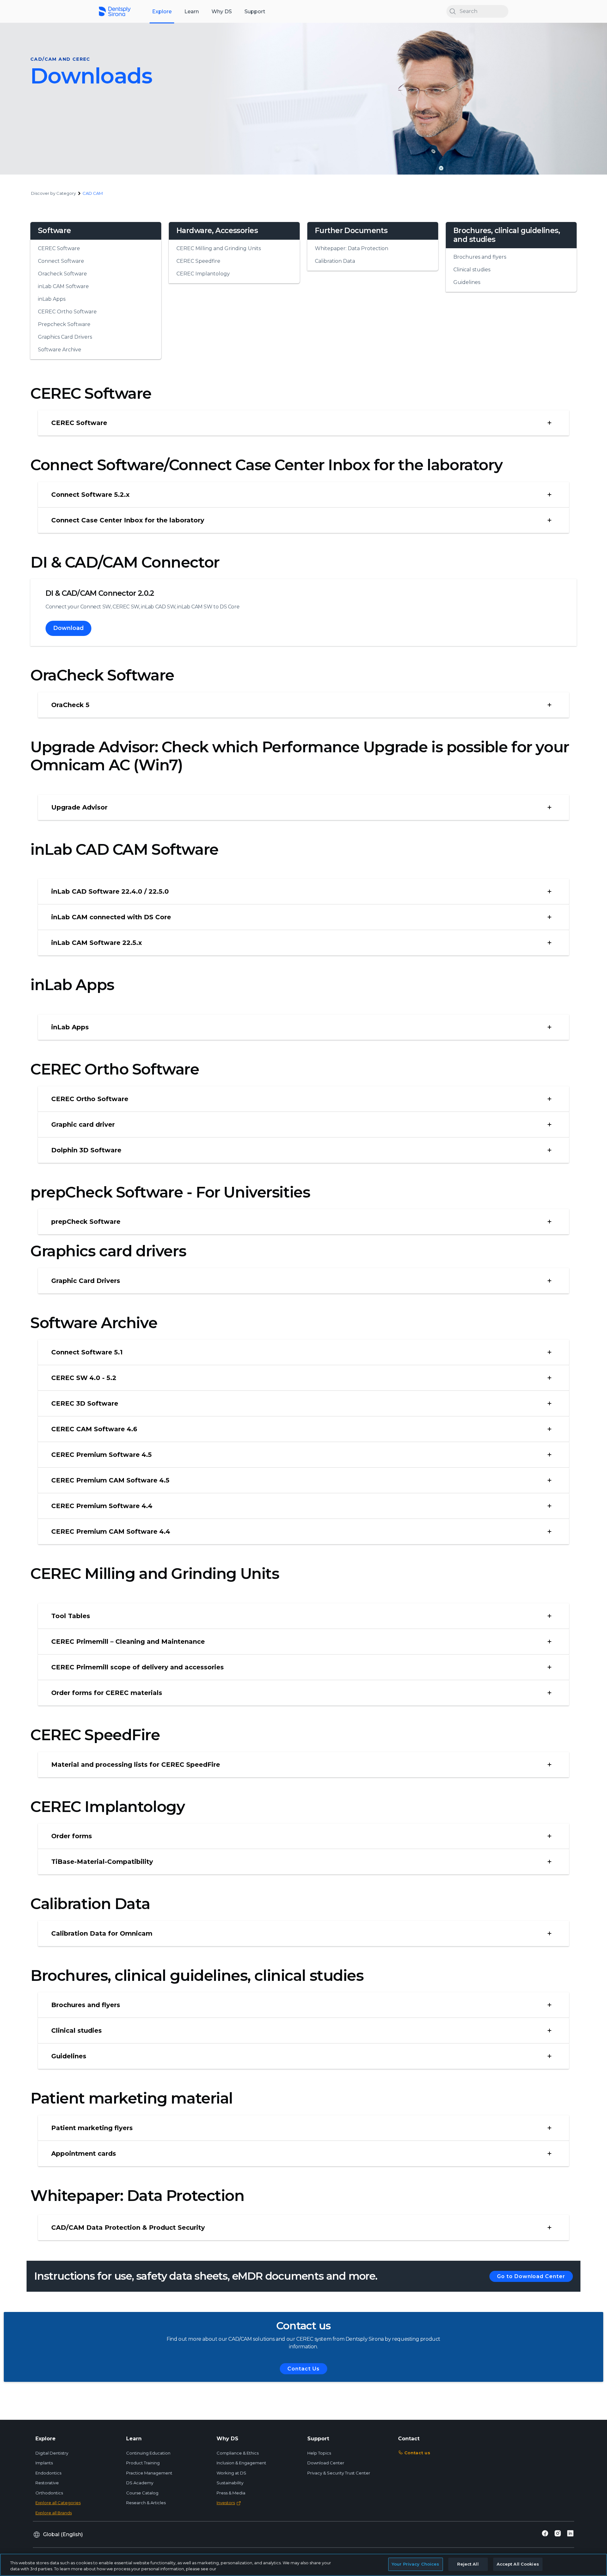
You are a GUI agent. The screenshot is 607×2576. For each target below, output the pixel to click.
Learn (192, 12)
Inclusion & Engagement (241, 2463)
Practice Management (149, 2473)
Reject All (468, 2564)
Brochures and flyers (480, 257)
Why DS (222, 12)
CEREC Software (59, 248)
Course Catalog (142, 2493)
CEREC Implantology (203, 274)
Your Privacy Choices (416, 2564)
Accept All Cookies (518, 2564)
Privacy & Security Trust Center (339, 2473)
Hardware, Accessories (217, 231)
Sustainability (230, 2483)
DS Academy (140, 2483)
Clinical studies (472, 270)
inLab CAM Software (63, 286)
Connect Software (61, 261)
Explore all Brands (54, 2513)
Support (255, 12)
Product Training (143, 2463)
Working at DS (231, 2473)
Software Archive (60, 350)
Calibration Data (335, 261)
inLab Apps (52, 299)
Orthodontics (49, 2493)
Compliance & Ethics (238, 2453)
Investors (226, 2503)
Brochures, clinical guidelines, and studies (507, 235)
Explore (162, 12)
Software (54, 231)
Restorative (47, 2483)
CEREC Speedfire (198, 261)
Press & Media (231, 2493)
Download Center (326, 2463)
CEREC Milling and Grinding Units (219, 248)
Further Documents (351, 231)
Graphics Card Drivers (65, 337)
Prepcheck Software (64, 324)
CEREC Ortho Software (67, 312)
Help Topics (319, 2453)
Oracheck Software (62, 274)
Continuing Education (148, 2453)
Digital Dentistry (52, 2453)
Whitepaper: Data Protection (352, 248)
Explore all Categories (58, 2503)
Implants (44, 2463)
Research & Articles (146, 2503)
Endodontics (48, 2473)
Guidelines (467, 282)
